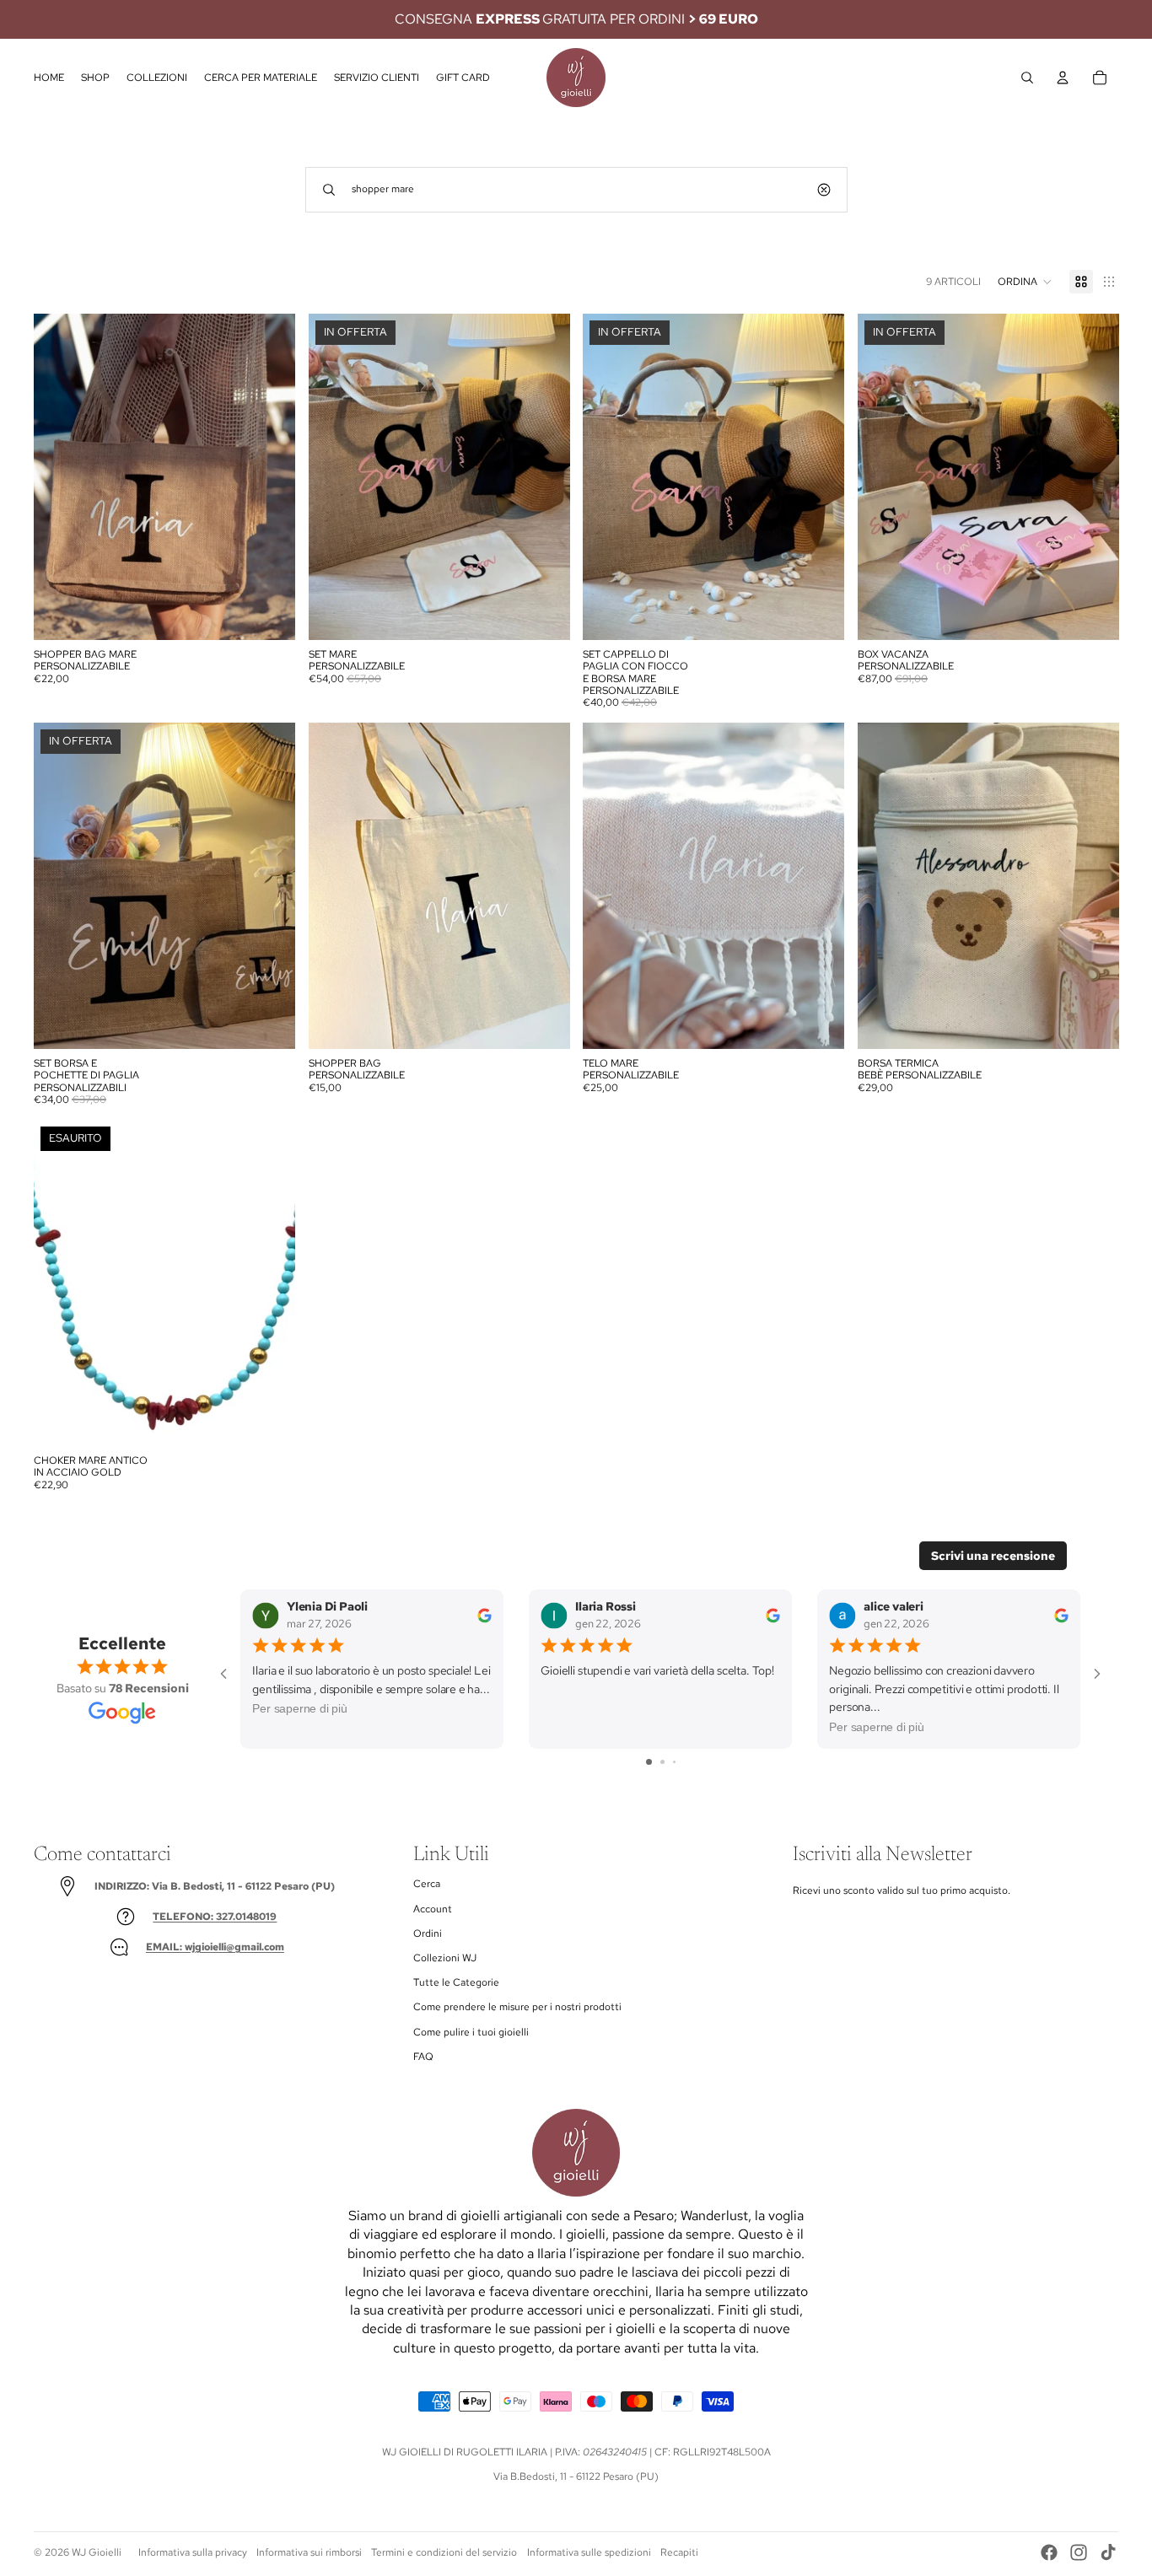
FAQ (423, 2057)
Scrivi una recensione (993, 1556)
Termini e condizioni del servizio (444, 2552)
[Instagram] (1079, 2552)
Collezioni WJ (445, 1958)
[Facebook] (1049, 2552)
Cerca (427, 1884)
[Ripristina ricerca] (824, 190)
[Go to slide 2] (662, 1762)
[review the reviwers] (484, 1615)
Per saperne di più (300, 1709)
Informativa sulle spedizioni (589, 2552)
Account (433, 1909)
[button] (1025, 282)
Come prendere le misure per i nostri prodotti (517, 2007)
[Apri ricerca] (1027, 78)
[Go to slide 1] (649, 1762)
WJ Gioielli (97, 2552)
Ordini (428, 1933)
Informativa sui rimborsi (309, 2552)
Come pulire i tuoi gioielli (471, 2032)
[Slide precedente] (59, 477)
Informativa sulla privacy (193, 2552)
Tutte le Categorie (456, 1982)
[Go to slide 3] (674, 1762)
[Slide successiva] (270, 477)
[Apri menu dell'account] (1063, 78)
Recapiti (679, 2552)
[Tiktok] (1108, 2552)
